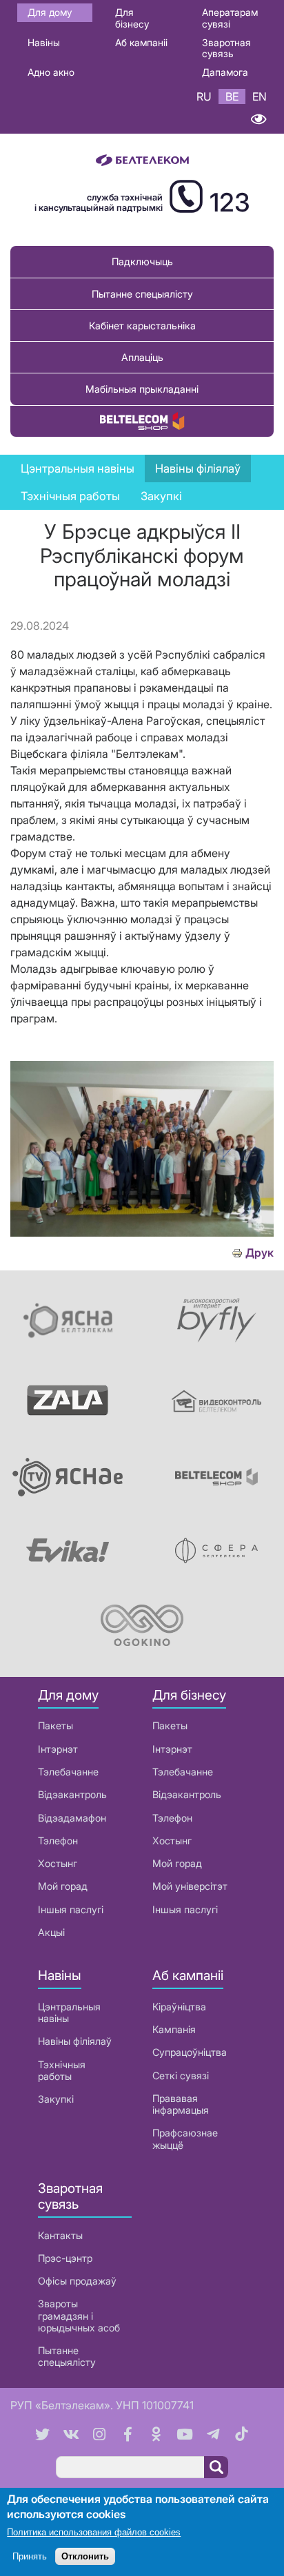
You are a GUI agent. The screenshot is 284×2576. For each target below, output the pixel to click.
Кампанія (174, 2029)
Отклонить (85, 2556)
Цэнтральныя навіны (78, 468)
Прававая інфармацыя (181, 2104)
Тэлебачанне (68, 1772)
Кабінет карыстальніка (142, 326)
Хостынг (58, 1863)
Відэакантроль (72, 1794)
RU (204, 96)
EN (260, 96)
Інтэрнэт (58, 1749)
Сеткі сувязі (181, 2075)
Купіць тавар (142, 421)
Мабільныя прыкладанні (142, 389)
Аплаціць (142, 357)
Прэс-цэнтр (65, 2258)
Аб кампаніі (141, 42)
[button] (142, 1233)
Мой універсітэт (190, 1886)
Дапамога (225, 72)
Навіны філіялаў (75, 2041)
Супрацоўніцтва (190, 2052)
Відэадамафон (72, 1818)
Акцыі (51, 1932)
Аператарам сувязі (230, 18)
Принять (30, 2556)
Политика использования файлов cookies (94, 2532)
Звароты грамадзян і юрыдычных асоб (79, 2316)
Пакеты (55, 1725)
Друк (260, 1253)
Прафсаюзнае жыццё (185, 2139)
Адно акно (51, 72)
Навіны (44, 42)
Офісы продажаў (77, 2281)
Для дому (50, 12)
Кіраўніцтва (179, 2007)
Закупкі (161, 496)
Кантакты (60, 2235)
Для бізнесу (132, 18)
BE (232, 96)
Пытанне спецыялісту (142, 294)
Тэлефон (58, 1841)
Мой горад (63, 1886)
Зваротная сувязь (226, 48)
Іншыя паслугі (71, 1909)
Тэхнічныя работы (70, 496)
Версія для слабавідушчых (258, 119)
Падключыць (142, 261)
